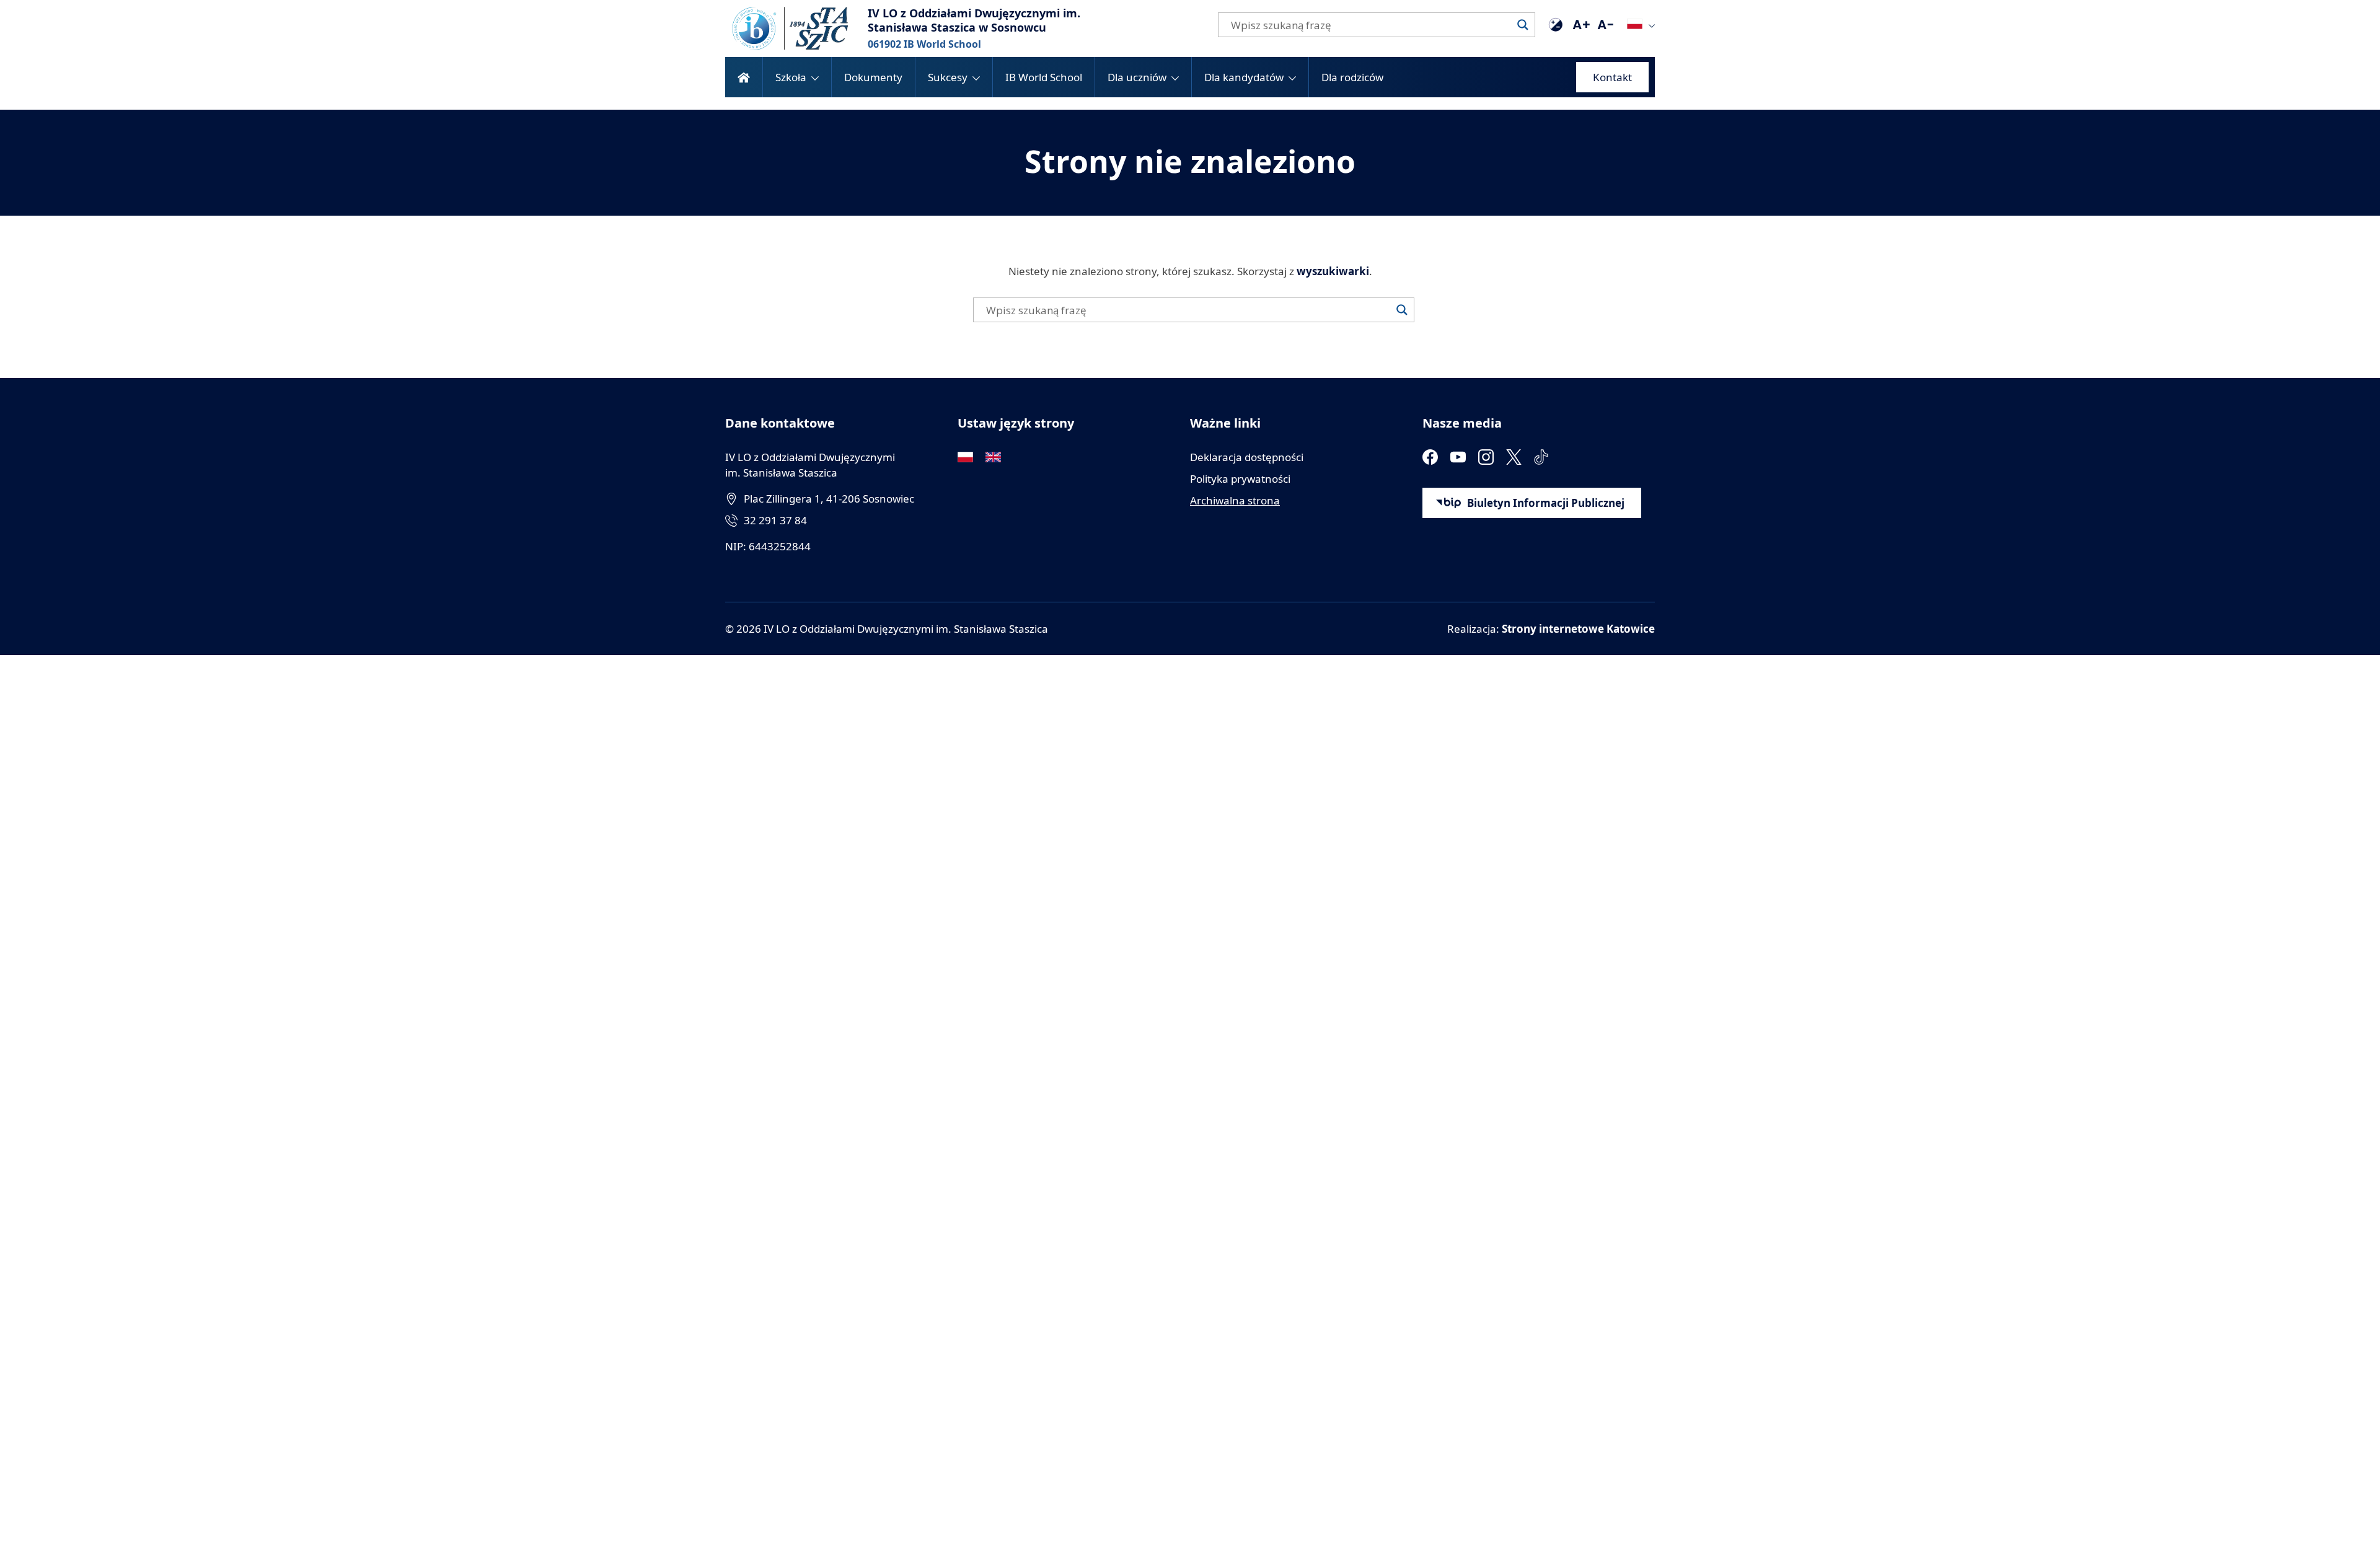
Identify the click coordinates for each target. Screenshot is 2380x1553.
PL (1635, 24)
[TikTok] (1542, 457)
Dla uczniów (1137, 77)
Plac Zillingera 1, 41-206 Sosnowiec (829, 499)
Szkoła (791, 77)
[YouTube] (1458, 457)
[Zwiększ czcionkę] (1580, 25)
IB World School (1044, 77)
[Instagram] (1486, 457)
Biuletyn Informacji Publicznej (1546, 503)
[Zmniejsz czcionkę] (1605, 25)
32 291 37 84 (775, 520)
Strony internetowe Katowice (1578, 629)
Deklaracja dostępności (1247, 457)
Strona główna (744, 77)
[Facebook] (1430, 457)
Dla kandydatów (1244, 77)
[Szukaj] (1523, 25)
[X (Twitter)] (1514, 457)
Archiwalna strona (1235, 500)
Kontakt (1612, 77)
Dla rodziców (1352, 77)
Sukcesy (948, 77)
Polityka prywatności (1240, 479)
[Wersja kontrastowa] (1556, 25)
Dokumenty (873, 77)
